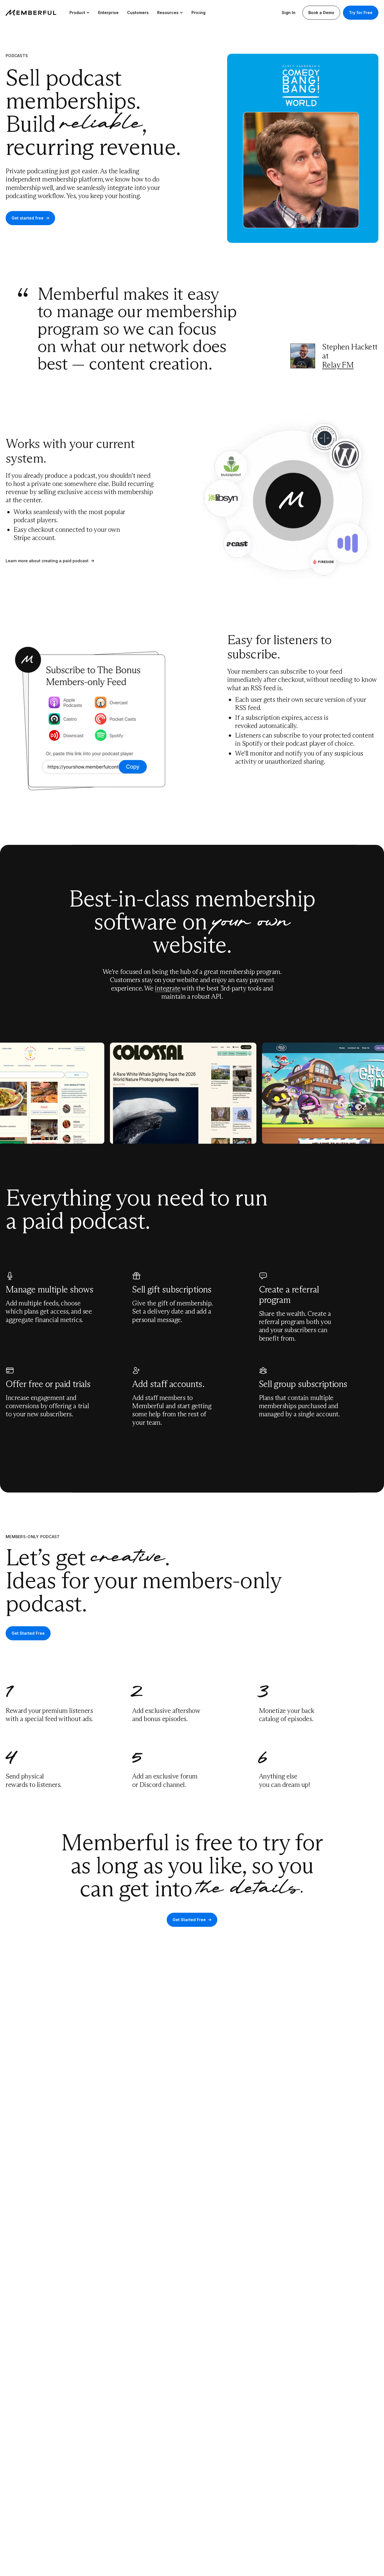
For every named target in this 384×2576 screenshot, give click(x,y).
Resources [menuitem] (168, 13)
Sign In (289, 13)
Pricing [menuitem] (198, 13)
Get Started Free (28, 1633)
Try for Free (361, 13)
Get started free (28, 218)
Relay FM (338, 365)
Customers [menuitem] (138, 13)
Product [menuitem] (77, 13)
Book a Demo (321, 13)
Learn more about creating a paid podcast (47, 561)
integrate (168, 988)
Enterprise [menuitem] (108, 13)
